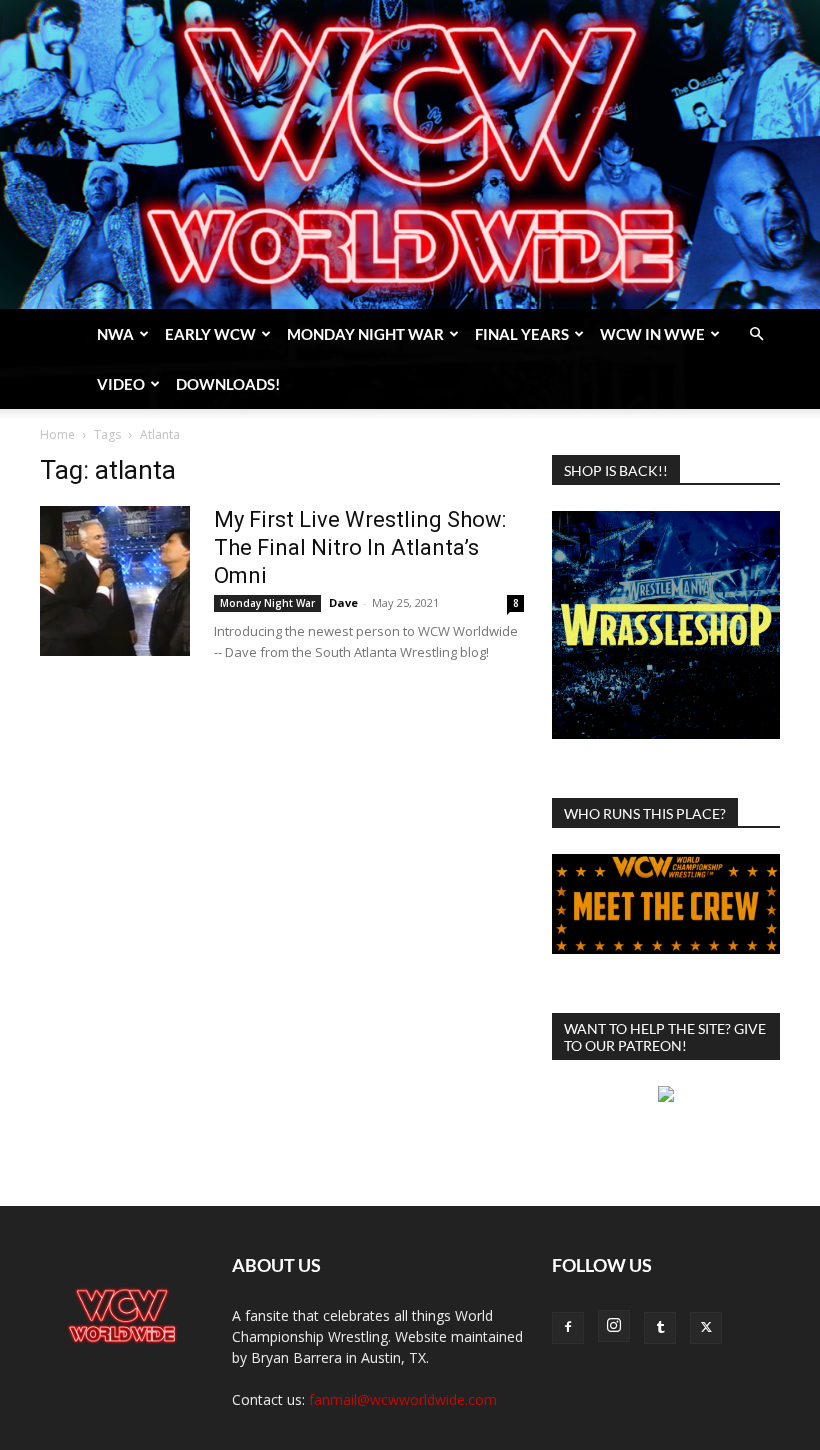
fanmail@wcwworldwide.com (403, 1399)
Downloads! (228, 384)
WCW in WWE (652, 334)
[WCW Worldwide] (410, 154)
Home (57, 434)
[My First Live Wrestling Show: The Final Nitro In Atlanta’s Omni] (115, 581)
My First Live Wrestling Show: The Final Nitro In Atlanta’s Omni (360, 547)
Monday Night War (365, 334)
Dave (343, 602)
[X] (706, 1328)
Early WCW (210, 334)
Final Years (522, 334)
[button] (756, 334)
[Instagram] (614, 1326)
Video (121, 384)
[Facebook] (568, 1328)
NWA (115, 334)
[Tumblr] (660, 1328)
